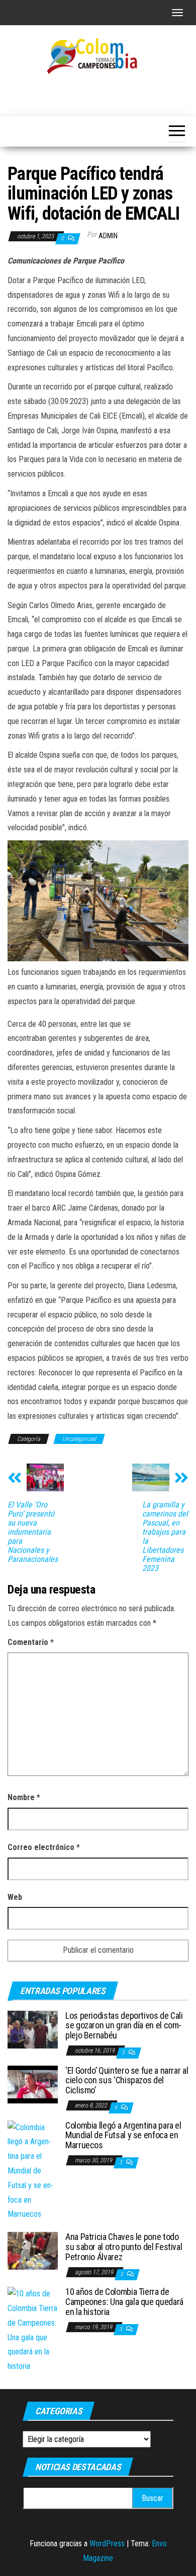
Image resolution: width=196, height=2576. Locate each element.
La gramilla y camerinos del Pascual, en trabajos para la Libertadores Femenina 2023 (165, 1537)
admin (108, 236)
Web (15, 1897)
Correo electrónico (44, 1847)
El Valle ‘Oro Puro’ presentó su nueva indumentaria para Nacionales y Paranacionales (33, 1532)
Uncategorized (79, 1439)
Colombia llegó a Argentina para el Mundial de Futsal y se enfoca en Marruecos (123, 2135)
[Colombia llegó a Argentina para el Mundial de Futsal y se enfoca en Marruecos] (33, 2171)
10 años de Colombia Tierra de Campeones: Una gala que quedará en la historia (124, 2302)
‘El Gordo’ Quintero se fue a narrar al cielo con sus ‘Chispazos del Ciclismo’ (127, 2080)
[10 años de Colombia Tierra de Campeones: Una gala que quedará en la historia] (33, 2330)
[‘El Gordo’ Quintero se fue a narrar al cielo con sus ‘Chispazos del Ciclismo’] (33, 2084)
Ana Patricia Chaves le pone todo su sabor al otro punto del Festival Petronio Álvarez (124, 2247)
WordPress (107, 2544)
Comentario (31, 1642)
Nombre (24, 1797)
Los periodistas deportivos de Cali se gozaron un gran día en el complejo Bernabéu (124, 2026)
